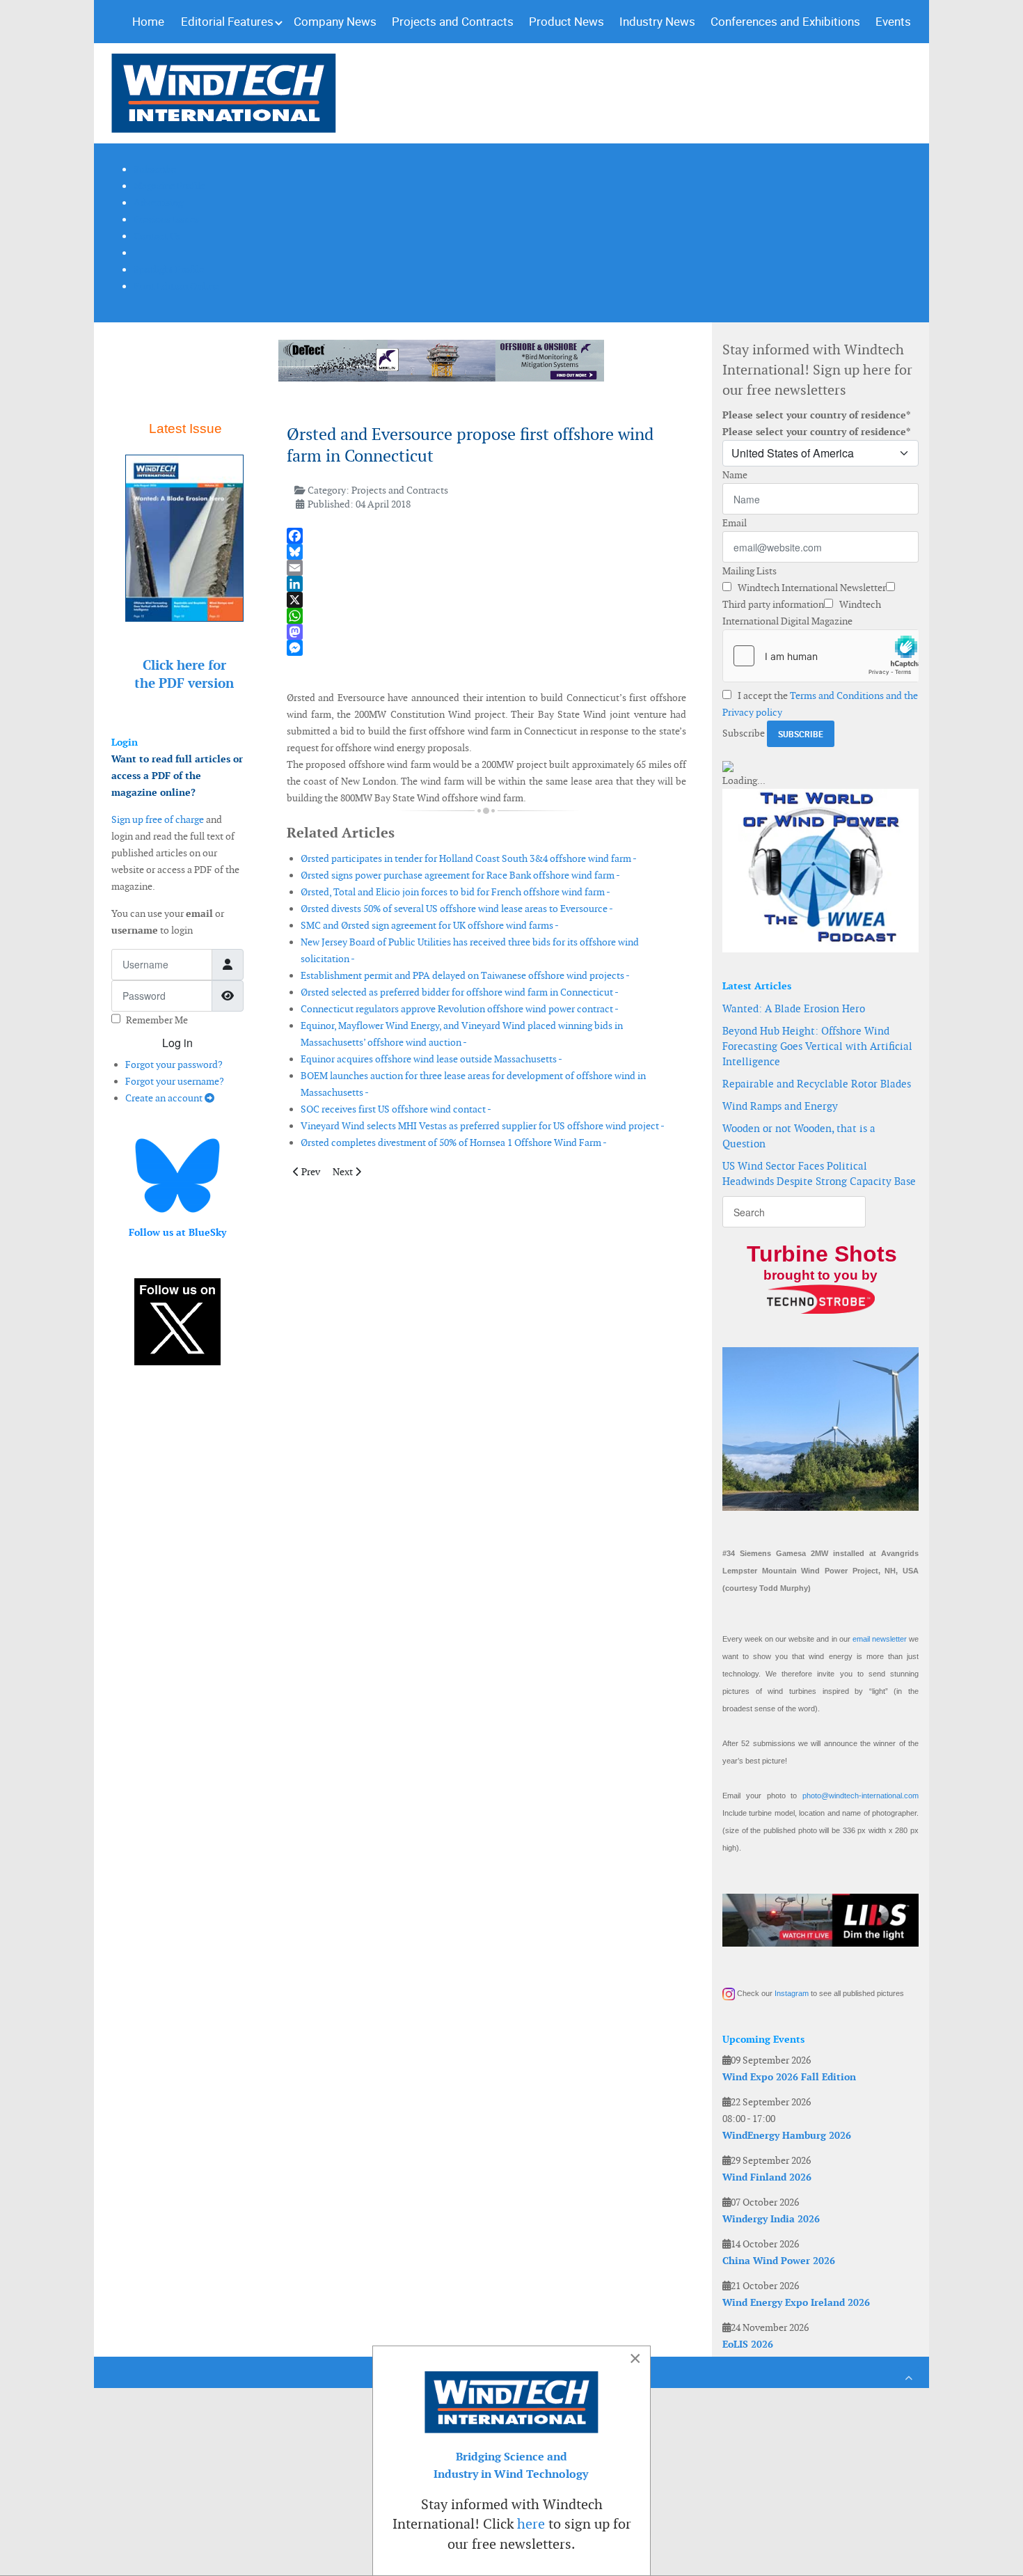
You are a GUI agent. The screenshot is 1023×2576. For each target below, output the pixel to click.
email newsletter (880, 1639)
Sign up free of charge (158, 819)
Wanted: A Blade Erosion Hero (794, 1008)
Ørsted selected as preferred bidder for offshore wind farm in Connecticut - (460, 992)
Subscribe (744, 733)
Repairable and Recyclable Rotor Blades (817, 1084)
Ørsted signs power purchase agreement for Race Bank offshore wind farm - (460, 875)
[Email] (486, 568)
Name (735, 475)
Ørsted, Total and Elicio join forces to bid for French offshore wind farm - (455, 892)
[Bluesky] (486, 552)
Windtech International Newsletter (811, 588)
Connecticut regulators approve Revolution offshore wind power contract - (460, 1009)
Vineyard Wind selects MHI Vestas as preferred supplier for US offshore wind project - (483, 1126)
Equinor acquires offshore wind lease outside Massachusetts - (431, 1059)
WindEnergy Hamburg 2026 (787, 2135)
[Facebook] (486, 536)
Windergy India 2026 (771, 2219)
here (531, 2524)
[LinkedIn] (486, 584)
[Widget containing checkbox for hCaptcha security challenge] (820, 656)
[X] (486, 600)
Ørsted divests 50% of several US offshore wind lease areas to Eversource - (457, 909)
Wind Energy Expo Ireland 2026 (796, 2302)
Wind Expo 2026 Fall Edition (789, 2077)
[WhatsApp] (486, 616)
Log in (177, 1043)
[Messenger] (486, 648)
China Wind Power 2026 (779, 2261)
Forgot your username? (175, 1081)
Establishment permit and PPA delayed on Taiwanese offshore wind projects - (465, 975)
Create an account (165, 1098)
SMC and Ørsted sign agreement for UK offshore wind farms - (430, 925)
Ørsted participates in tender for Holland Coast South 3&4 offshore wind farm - (469, 858)
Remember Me (157, 1020)
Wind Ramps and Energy (780, 1106)
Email (735, 523)
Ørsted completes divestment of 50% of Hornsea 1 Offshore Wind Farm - (454, 1142)
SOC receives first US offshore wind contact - (396, 1109)
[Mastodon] (486, 632)
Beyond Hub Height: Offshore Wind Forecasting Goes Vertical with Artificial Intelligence (817, 1046)
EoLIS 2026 (748, 2344)
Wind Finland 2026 (767, 2177)
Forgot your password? (174, 1065)
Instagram (792, 1993)
